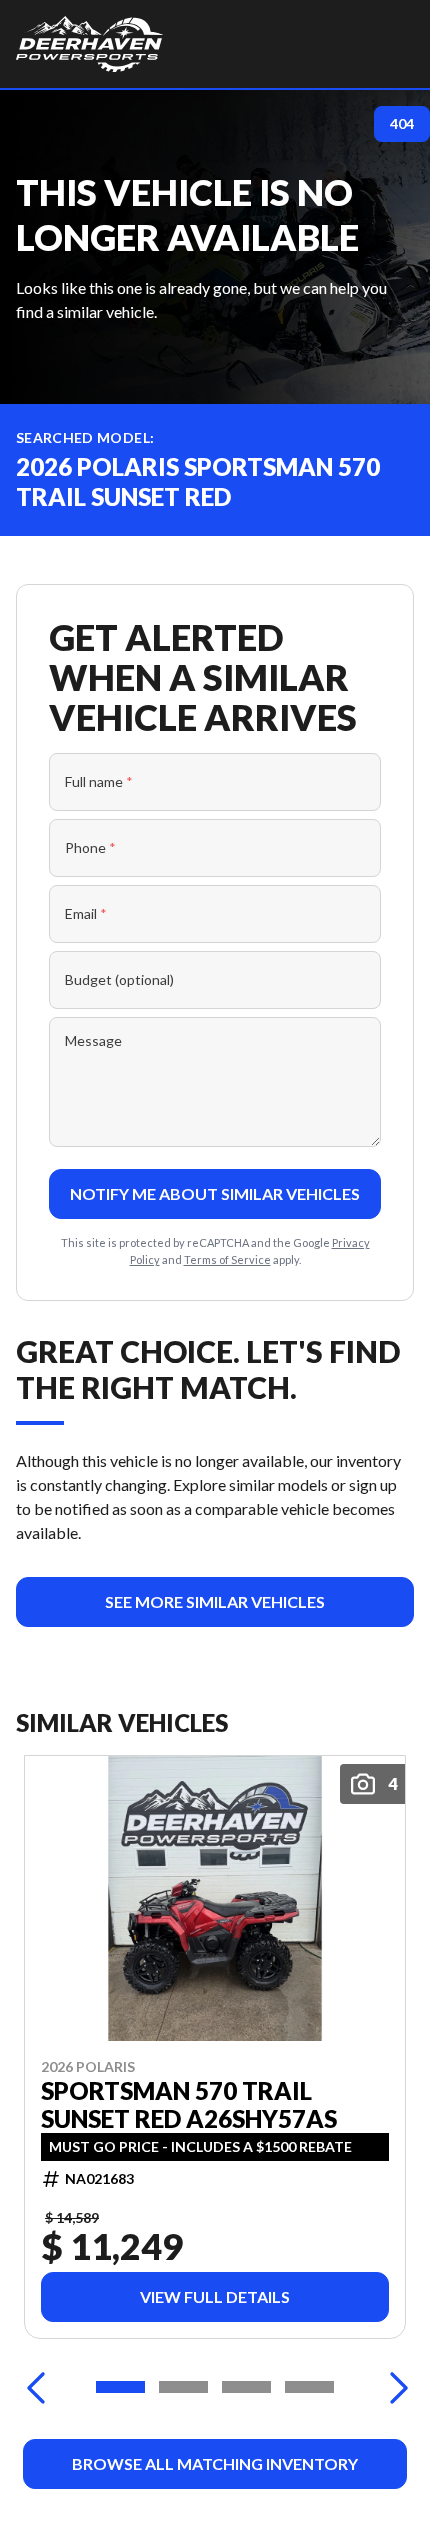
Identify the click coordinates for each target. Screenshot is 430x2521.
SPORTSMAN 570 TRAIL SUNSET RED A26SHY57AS (189, 2105)
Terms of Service (227, 1259)
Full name (99, 781)
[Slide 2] (183, 2387)
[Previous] (36, 2387)
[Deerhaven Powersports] (89, 44)
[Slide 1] (120, 2387)
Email (86, 913)
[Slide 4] (309, 2387)
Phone (90, 847)
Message (93, 1040)
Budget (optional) (119, 979)
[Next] (394, 2387)
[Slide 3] (246, 2387)
